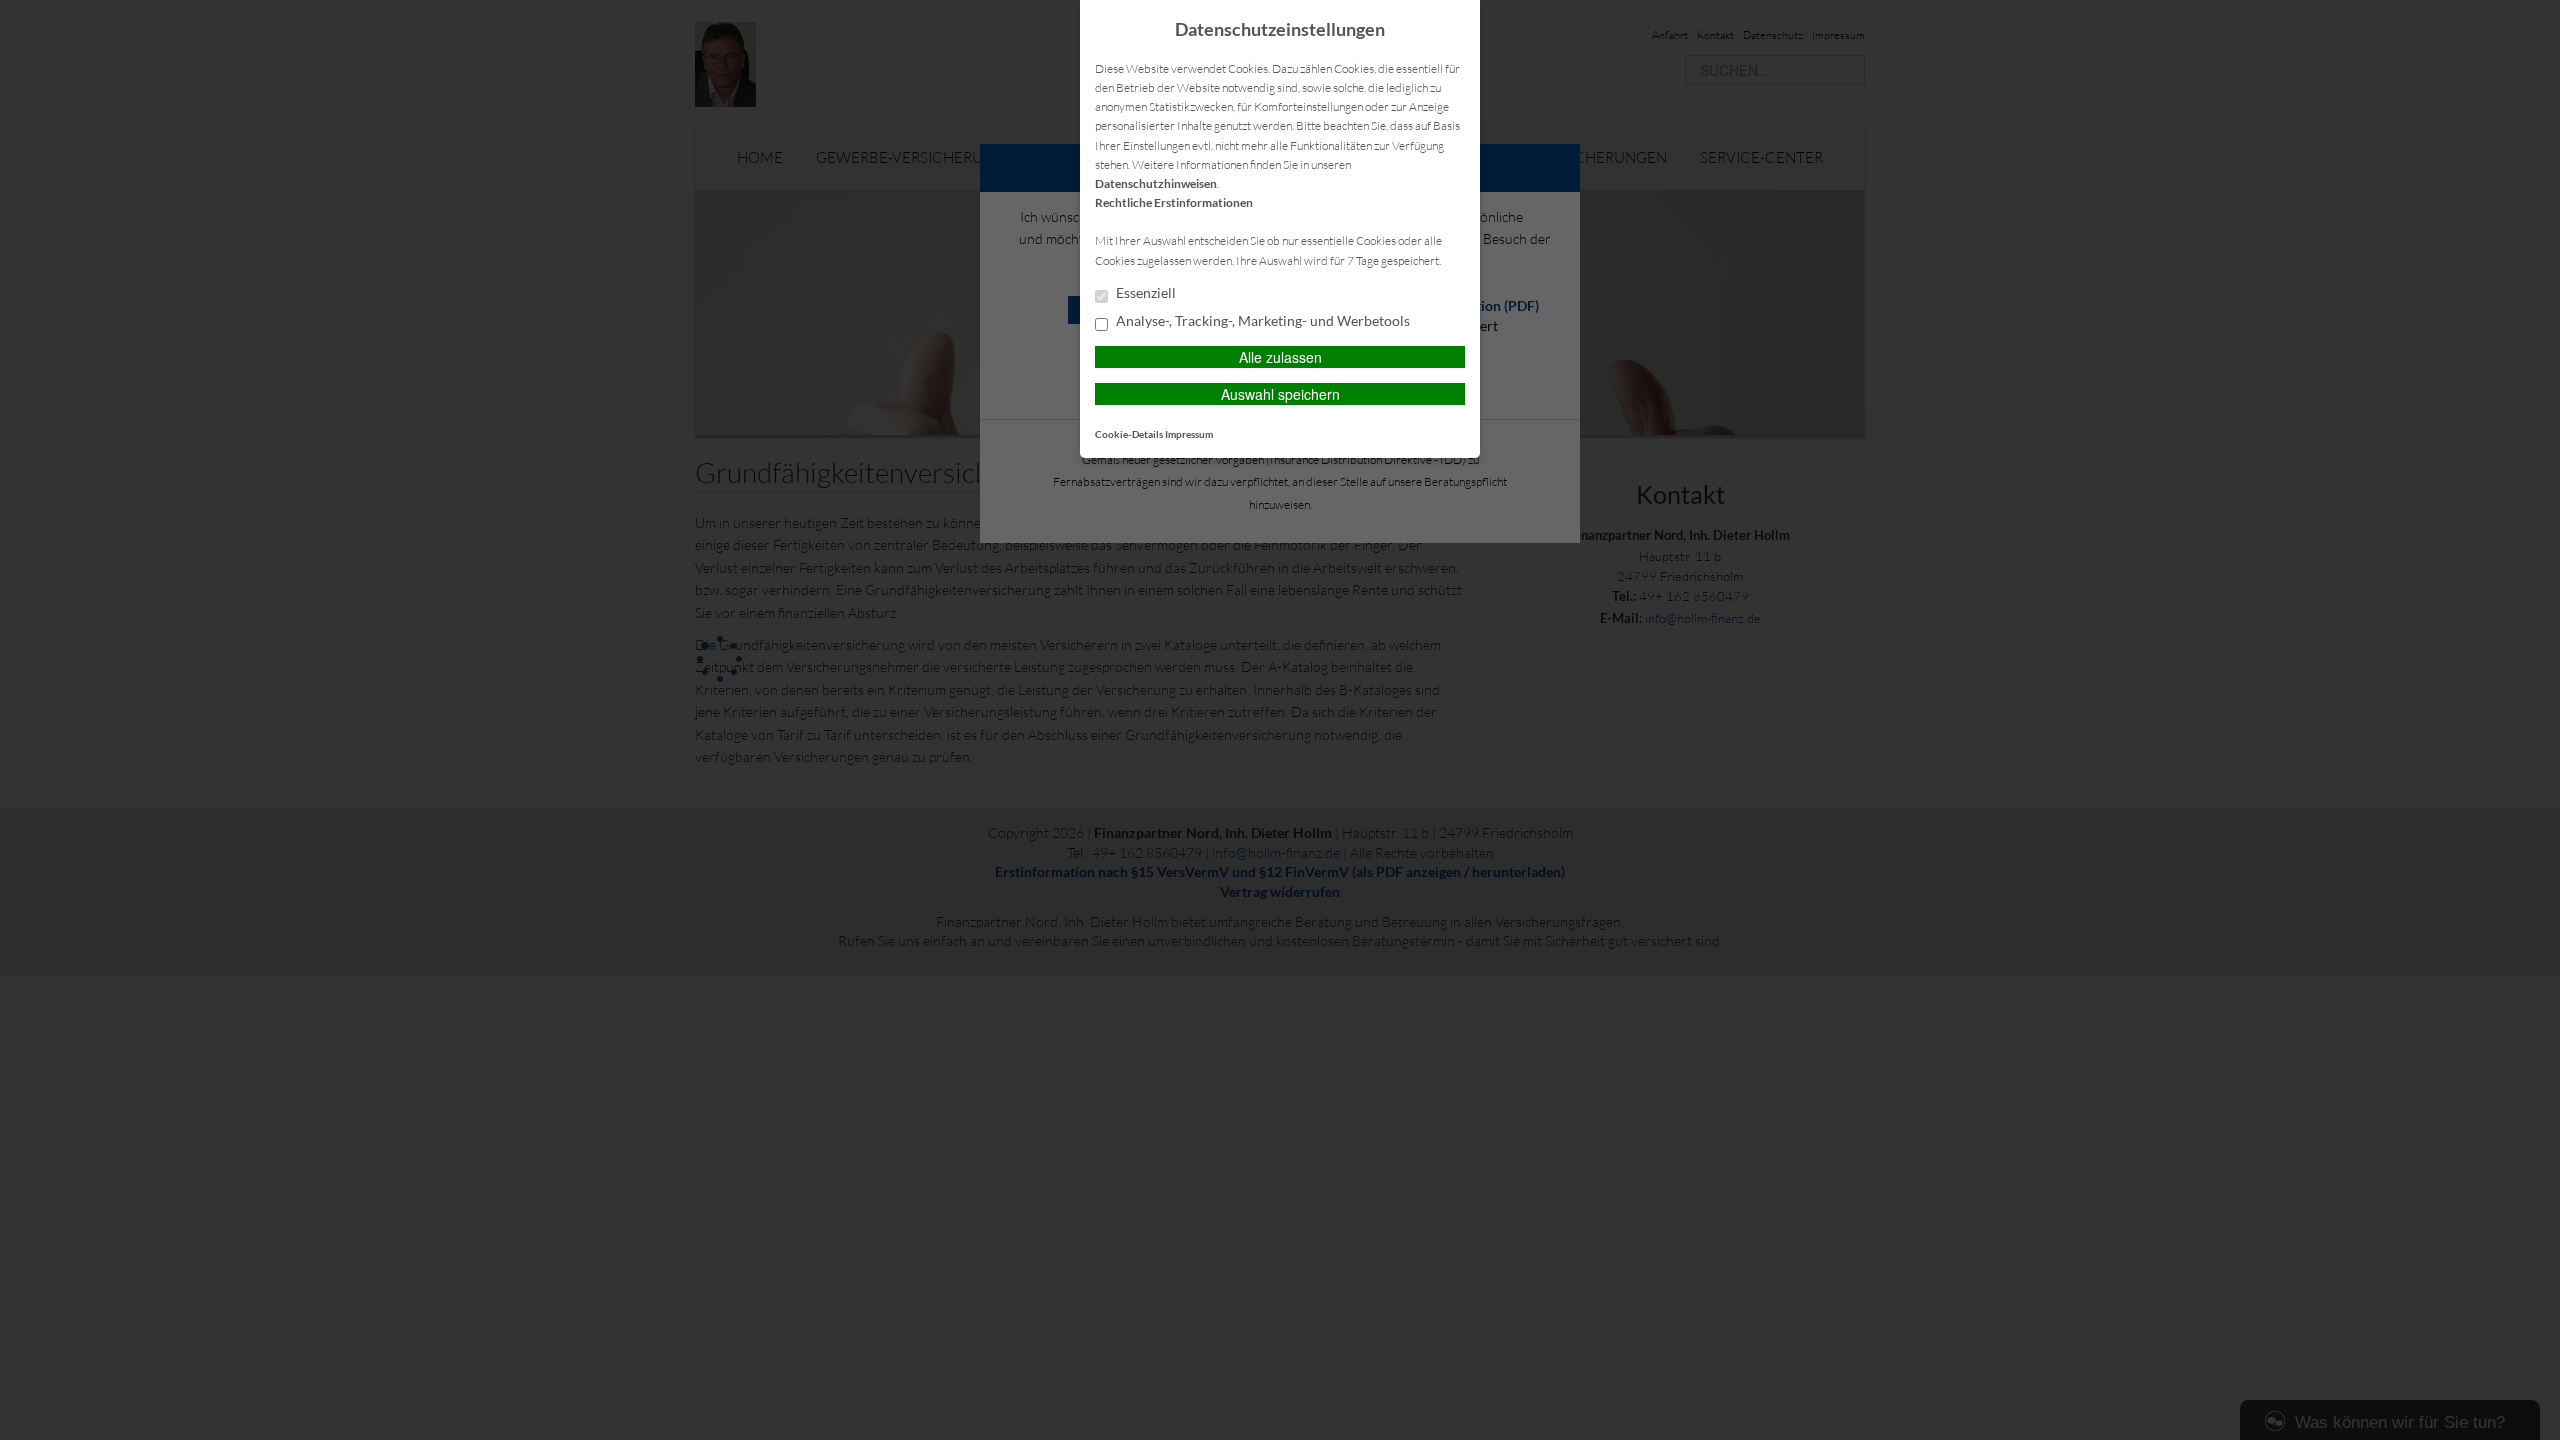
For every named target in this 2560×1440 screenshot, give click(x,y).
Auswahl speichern (1280, 394)
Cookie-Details (1129, 434)
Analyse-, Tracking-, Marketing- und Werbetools (1261, 321)
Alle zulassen (1280, 357)
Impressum (1189, 434)
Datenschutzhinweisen (1156, 183)
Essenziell (1144, 293)
